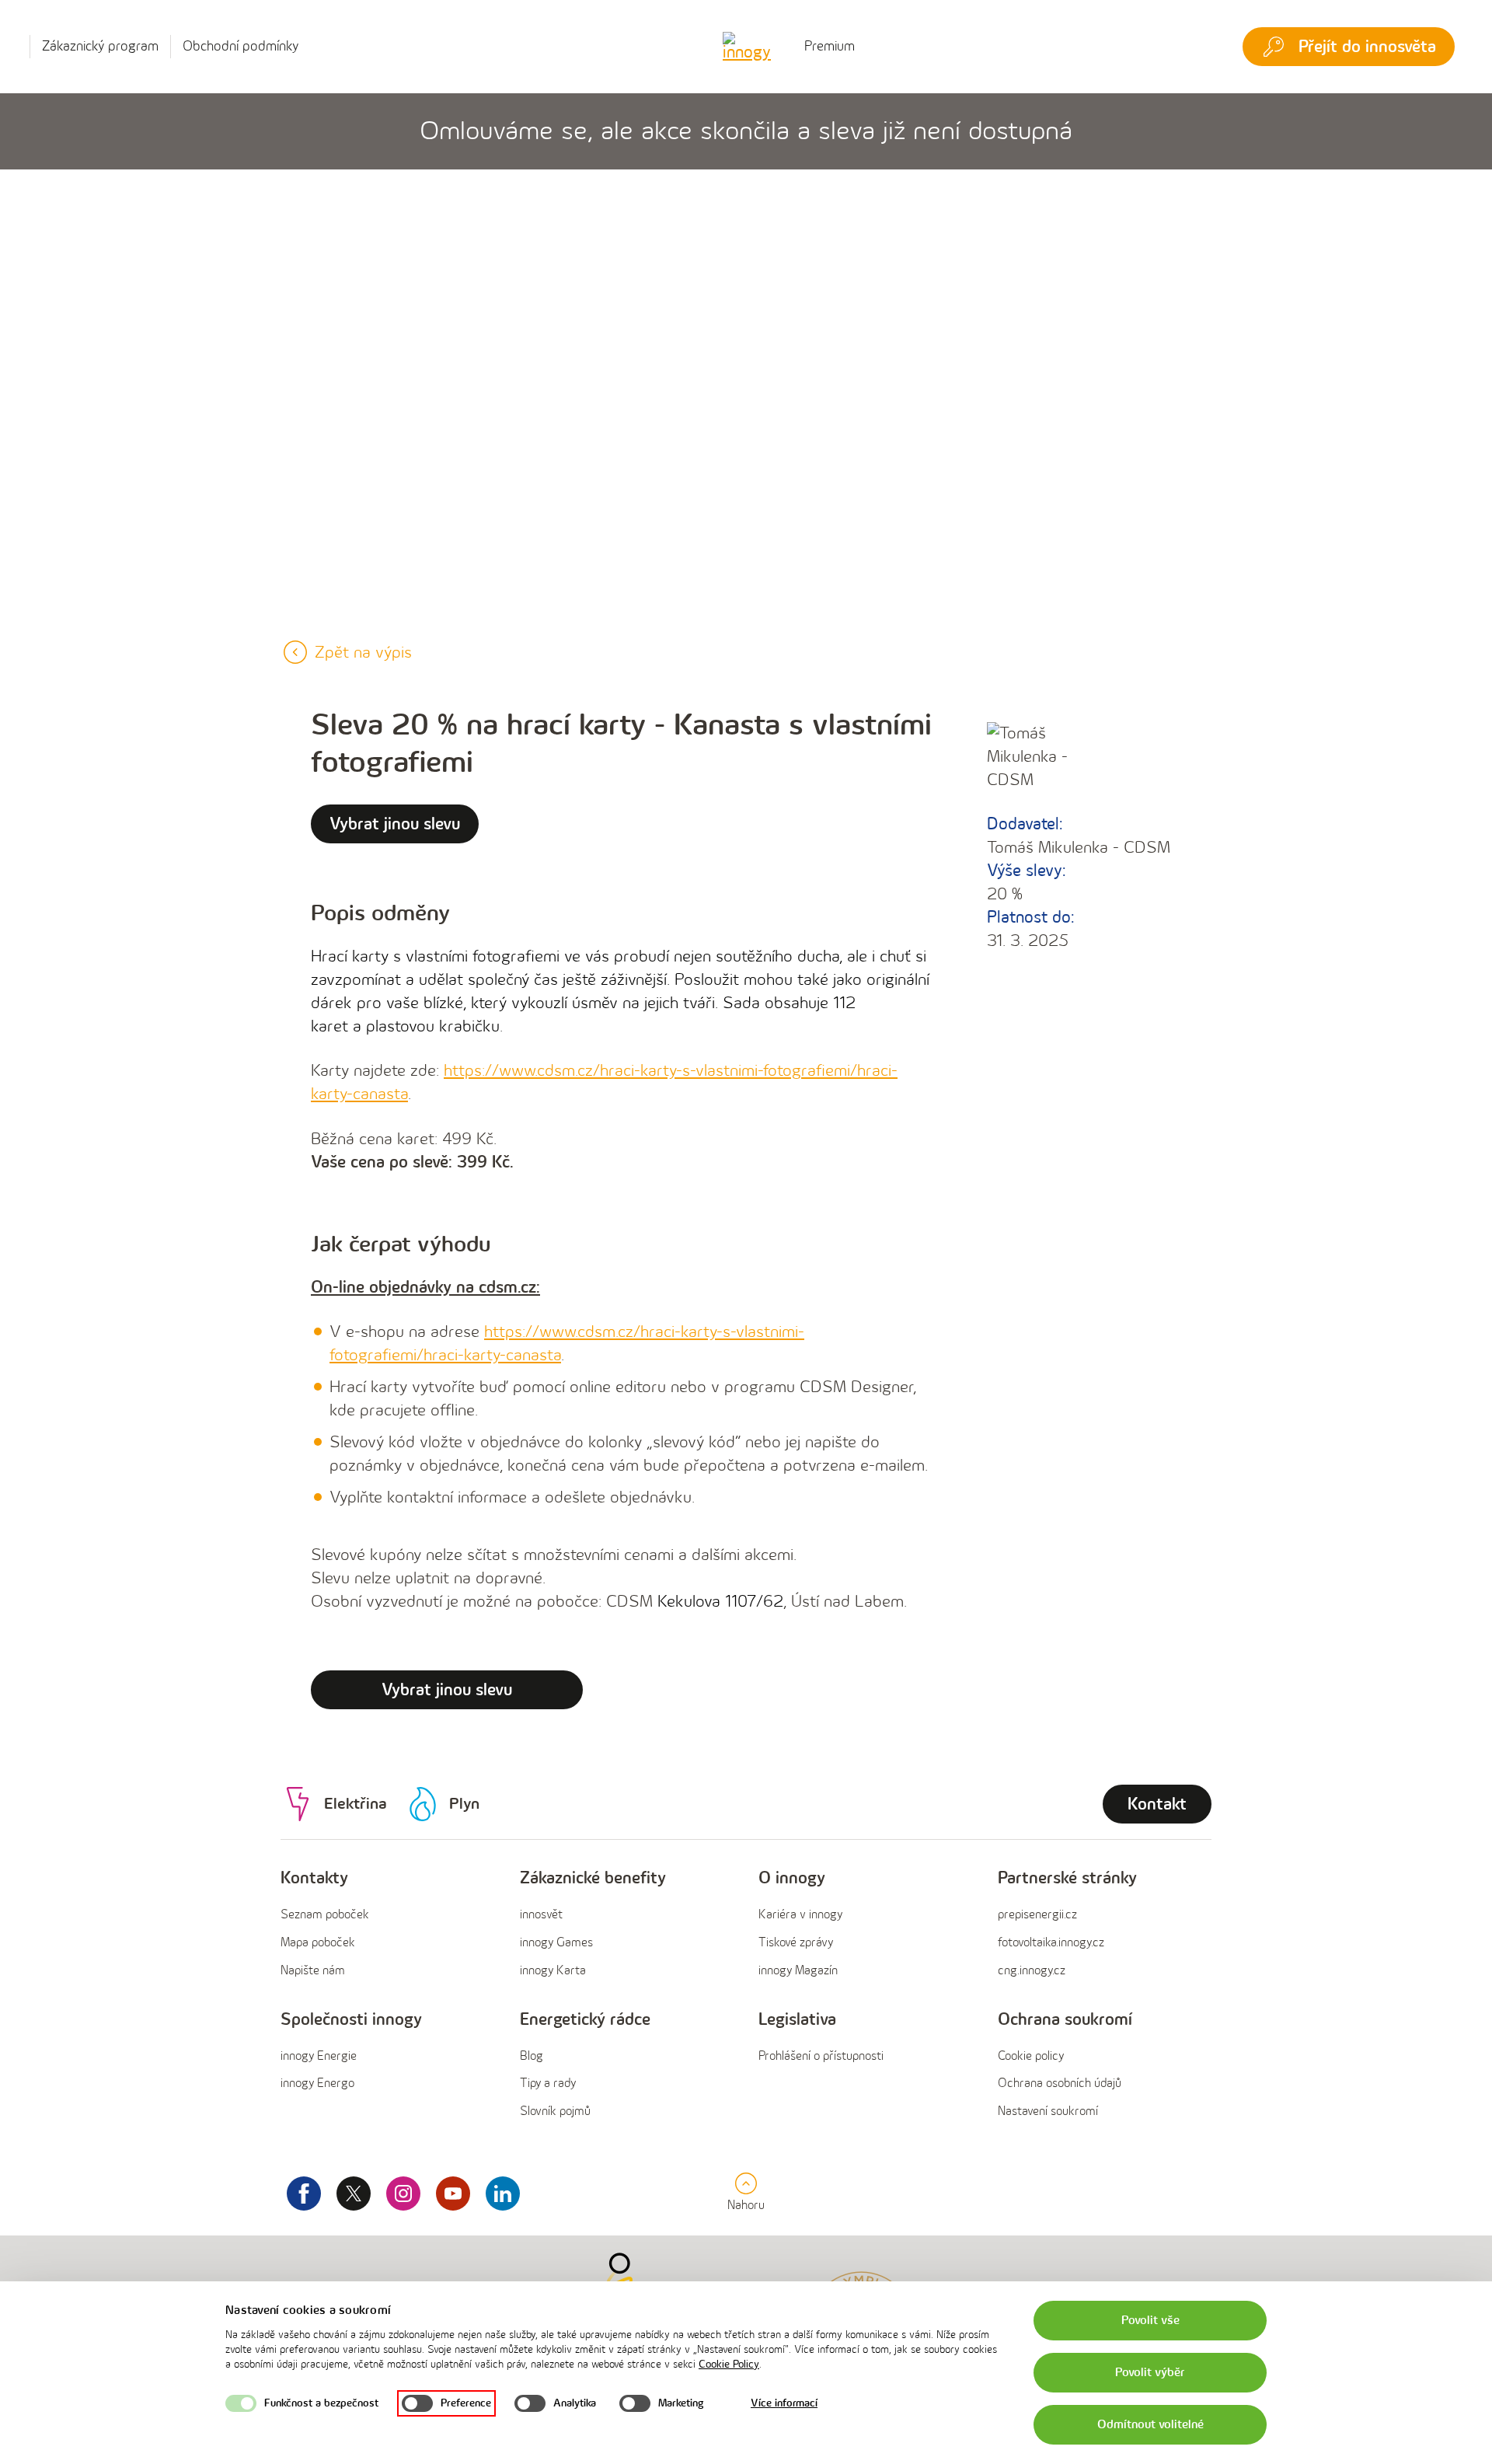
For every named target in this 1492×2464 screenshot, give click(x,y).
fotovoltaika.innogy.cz (1051, 1943)
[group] (388, 1925)
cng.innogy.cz (1032, 1971)
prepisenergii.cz (1037, 1915)
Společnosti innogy (351, 2020)
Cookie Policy (729, 2364)
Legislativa (797, 2020)
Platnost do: (1030, 918)
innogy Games (556, 1943)
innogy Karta (553, 1971)
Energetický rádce (585, 2020)
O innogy (792, 1878)
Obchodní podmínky (241, 46)
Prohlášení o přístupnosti (821, 2056)
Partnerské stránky (1067, 1878)
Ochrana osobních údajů (1060, 2084)
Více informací (784, 2403)
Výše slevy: (1026, 871)
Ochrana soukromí (1065, 2020)
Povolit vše (1150, 2321)
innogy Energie (319, 2056)
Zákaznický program (100, 46)
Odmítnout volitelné (1150, 2425)
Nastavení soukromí (1048, 2112)
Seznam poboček (325, 1915)
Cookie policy (1031, 2056)
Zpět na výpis (363, 653)
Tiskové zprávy (796, 1943)
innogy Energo (317, 2084)
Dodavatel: (1025, 824)
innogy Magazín (798, 1971)
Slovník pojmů (555, 2112)
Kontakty (314, 1878)
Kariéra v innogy (800, 1915)
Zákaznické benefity (593, 1878)
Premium (830, 46)
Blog (532, 2056)
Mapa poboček (318, 1943)
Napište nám (313, 1971)
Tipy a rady (548, 2084)
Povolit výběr (1150, 2373)
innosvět (541, 1915)
